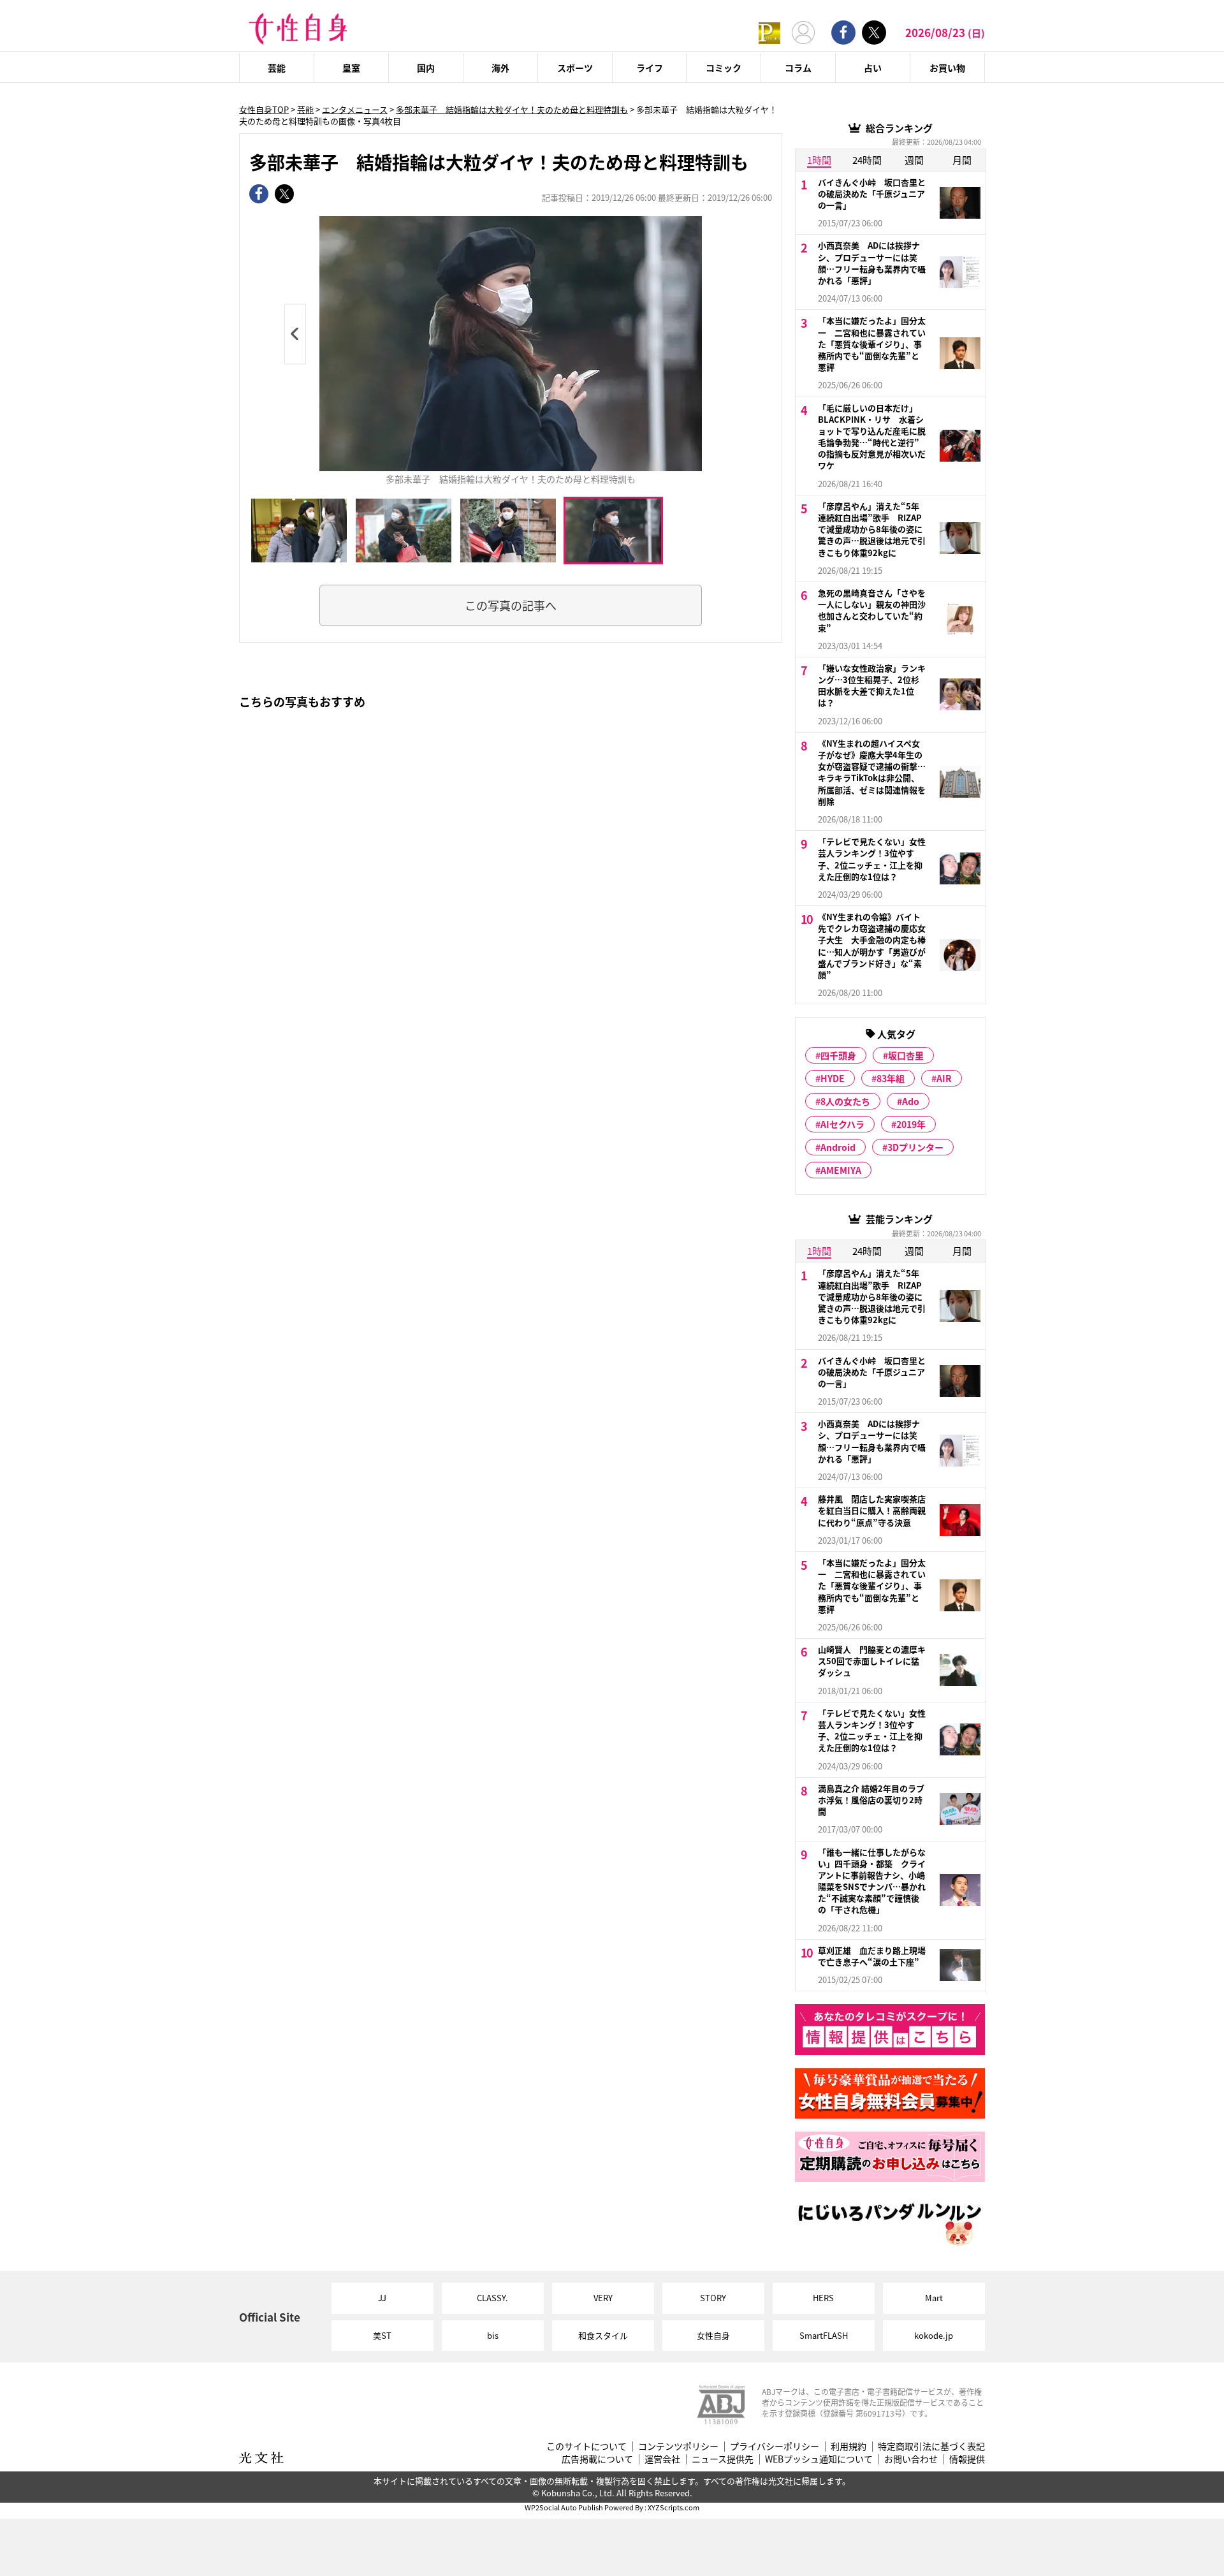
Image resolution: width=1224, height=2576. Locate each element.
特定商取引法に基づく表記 (931, 2446)
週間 (914, 160)
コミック (724, 68)
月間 (962, 160)
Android (838, 1147)
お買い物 (947, 68)
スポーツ (575, 68)
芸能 (277, 68)
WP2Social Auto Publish (564, 2507)
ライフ (650, 68)
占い (873, 68)
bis (493, 2335)
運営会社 (662, 2459)
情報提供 (967, 2459)
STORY (713, 2298)
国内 (426, 68)
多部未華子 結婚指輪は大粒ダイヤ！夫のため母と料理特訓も (512, 109)
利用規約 (849, 2446)
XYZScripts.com (674, 2507)
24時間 (867, 160)
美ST (382, 2335)
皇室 (351, 68)
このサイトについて (586, 2446)
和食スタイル (603, 2335)
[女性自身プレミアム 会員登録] (769, 32)
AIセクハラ (842, 1124)
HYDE (833, 1078)
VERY (603, 2298)
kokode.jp (934, 2335)
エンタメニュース (355, 109)
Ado (911, 1101)
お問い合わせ (911, 2459)
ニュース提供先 (723, 2459)
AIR (944, 1078)
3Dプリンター (915, 1147)
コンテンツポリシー (678, 2446)
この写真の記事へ (511, 605)
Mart (934, 2298)
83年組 (891, 1078)
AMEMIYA (841, 1170)
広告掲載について (597, 2459)
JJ (382, 2298)
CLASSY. (492, 2298)
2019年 (911, 1124)
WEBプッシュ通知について (819, 2459)
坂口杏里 (906, 1055)
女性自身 (713, 2335)
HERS (823, 2298)
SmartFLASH (824, 2335)
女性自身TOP (264, 109)
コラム (798, 68)
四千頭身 (838, 1055)
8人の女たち (845, 1101)
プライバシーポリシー (775, 2446)
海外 (500, 68)
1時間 (819, 160)
